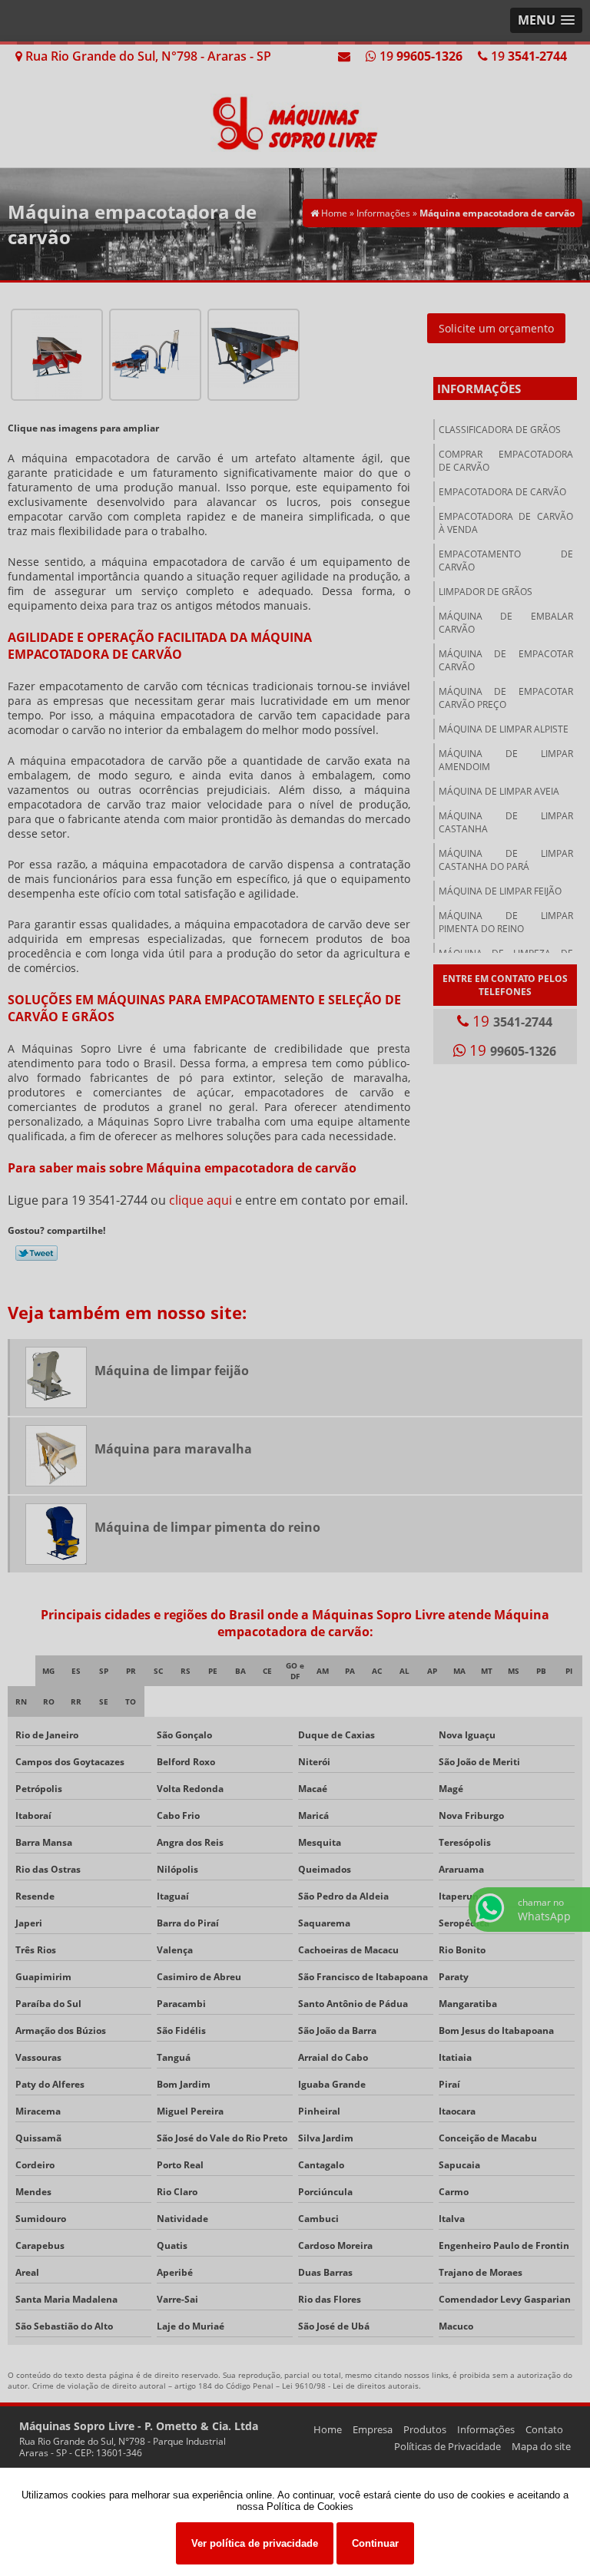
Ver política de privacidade (255, 2543)
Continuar (375, 2543)
